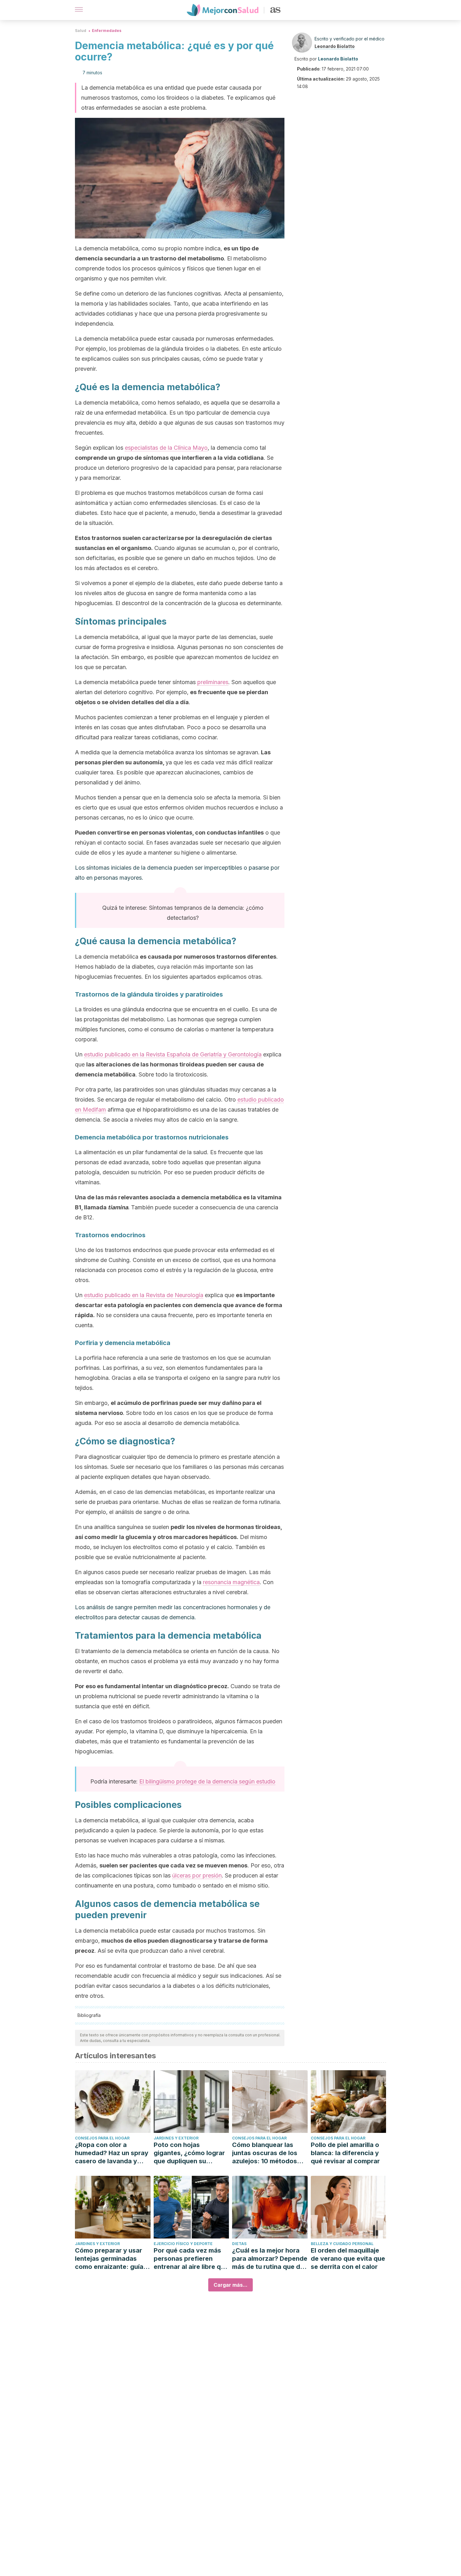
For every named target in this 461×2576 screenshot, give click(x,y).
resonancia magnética (231, 1582)
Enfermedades (107, 31)
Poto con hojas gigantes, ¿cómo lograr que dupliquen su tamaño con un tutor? (189, 2153)
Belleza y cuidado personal (342, 2244)
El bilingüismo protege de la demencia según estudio (207, 1781)
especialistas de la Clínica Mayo (166, 448)
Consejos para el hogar (102, 2138)
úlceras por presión (197, 1875)
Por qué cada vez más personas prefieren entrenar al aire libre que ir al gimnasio (191, 2259)
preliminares (213, 682)
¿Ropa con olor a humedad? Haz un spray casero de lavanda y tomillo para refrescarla (112, 2153)
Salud (81, 31)
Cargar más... (230, 2285)
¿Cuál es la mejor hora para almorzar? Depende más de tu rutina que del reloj (270, 2259)
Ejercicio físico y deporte (183, 2244)
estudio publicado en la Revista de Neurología (144, 1295)
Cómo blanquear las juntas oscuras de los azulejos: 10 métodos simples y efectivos (265, 2153)
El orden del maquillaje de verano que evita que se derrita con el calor (348, 2259)
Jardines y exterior (176, 2138)
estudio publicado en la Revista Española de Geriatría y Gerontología (173, 1054)
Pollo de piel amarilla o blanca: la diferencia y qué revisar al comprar (345, 2153)
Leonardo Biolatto (335, 46)
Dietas (239, 2244)
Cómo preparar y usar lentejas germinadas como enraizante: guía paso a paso (109, 2259)
